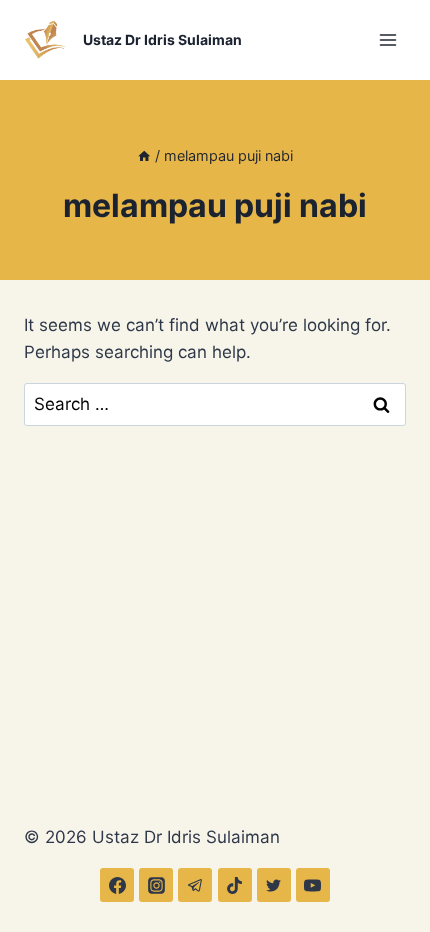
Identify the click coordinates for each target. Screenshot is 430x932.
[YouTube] (313, 885)
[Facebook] (117, 885)
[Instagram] (156, 885)
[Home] (144, 155)
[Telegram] (195, 885)
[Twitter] (274, 885)
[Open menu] (387, 39)
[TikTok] (235, 885)
